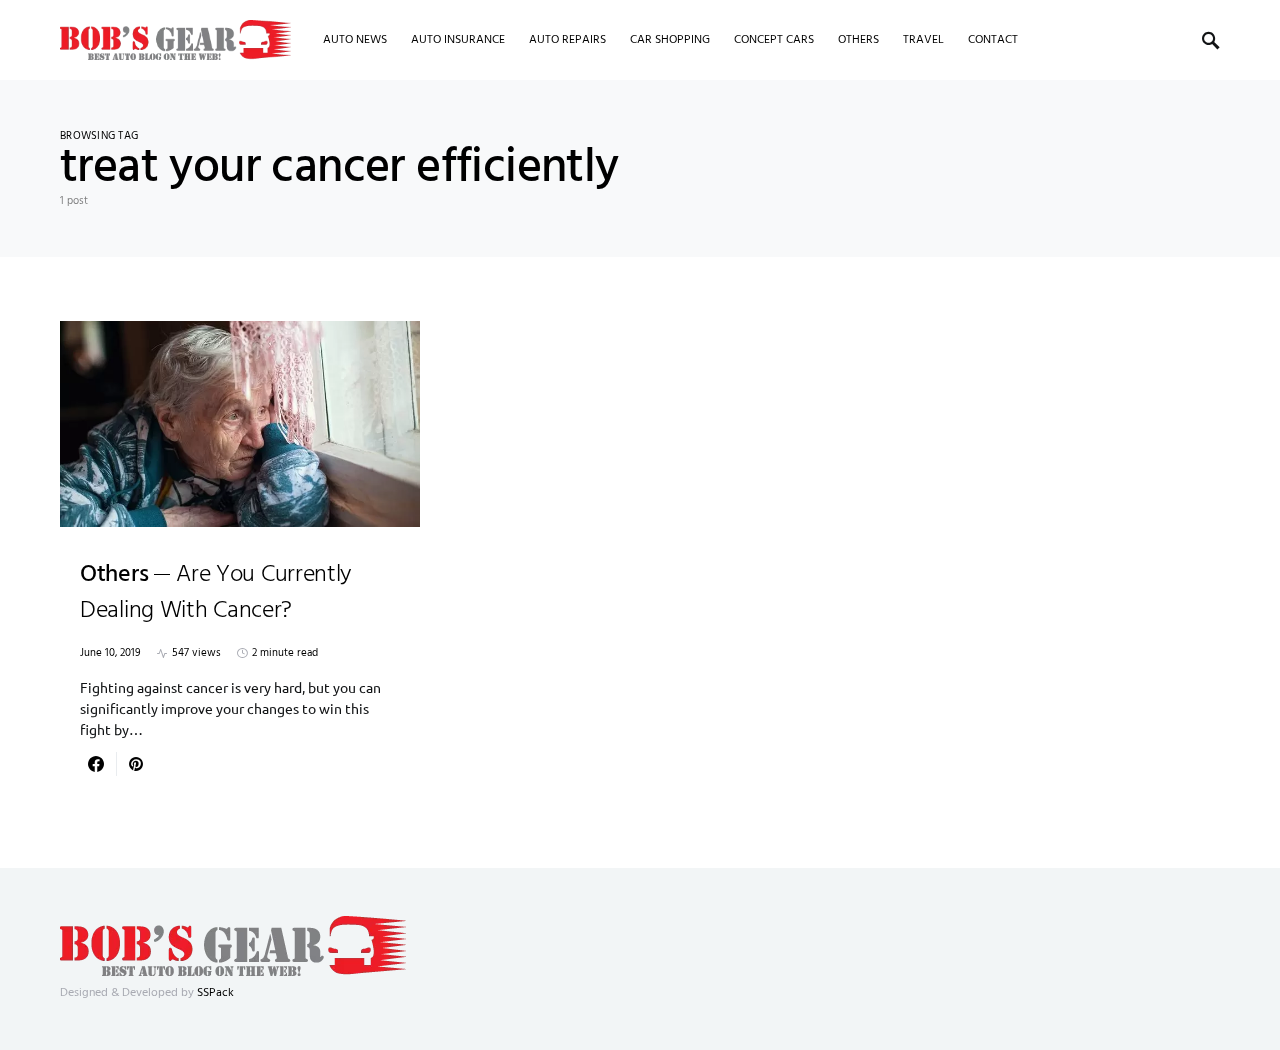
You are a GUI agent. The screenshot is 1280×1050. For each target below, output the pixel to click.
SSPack (215, 993)
